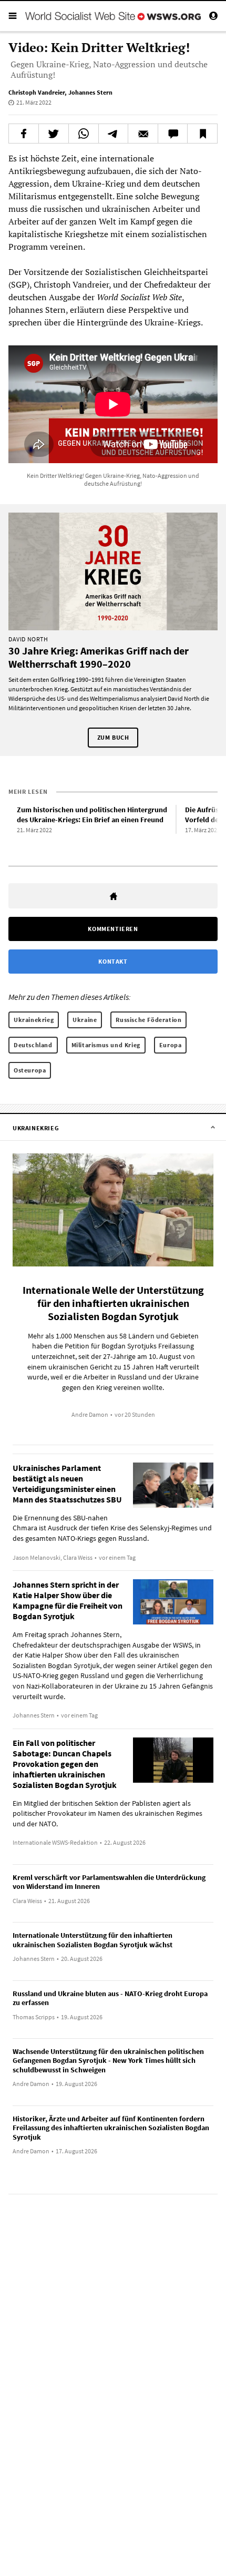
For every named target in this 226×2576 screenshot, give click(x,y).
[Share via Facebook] (24, 134)
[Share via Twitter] (54, 134)
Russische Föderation (148, 1020)
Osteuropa (30, 1070)
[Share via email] (143, 134)
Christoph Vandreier (37, 92)
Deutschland (33, 1045)
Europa (171, 1045)
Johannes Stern (90, 92)
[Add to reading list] (202, 134)
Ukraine (85, 1020)
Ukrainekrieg (34, 1020)
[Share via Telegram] (114, 134)
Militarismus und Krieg (106, 1045)
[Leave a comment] (173, 134)
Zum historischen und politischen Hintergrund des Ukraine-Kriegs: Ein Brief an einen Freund (92, 815)
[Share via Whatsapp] (84, 134)
